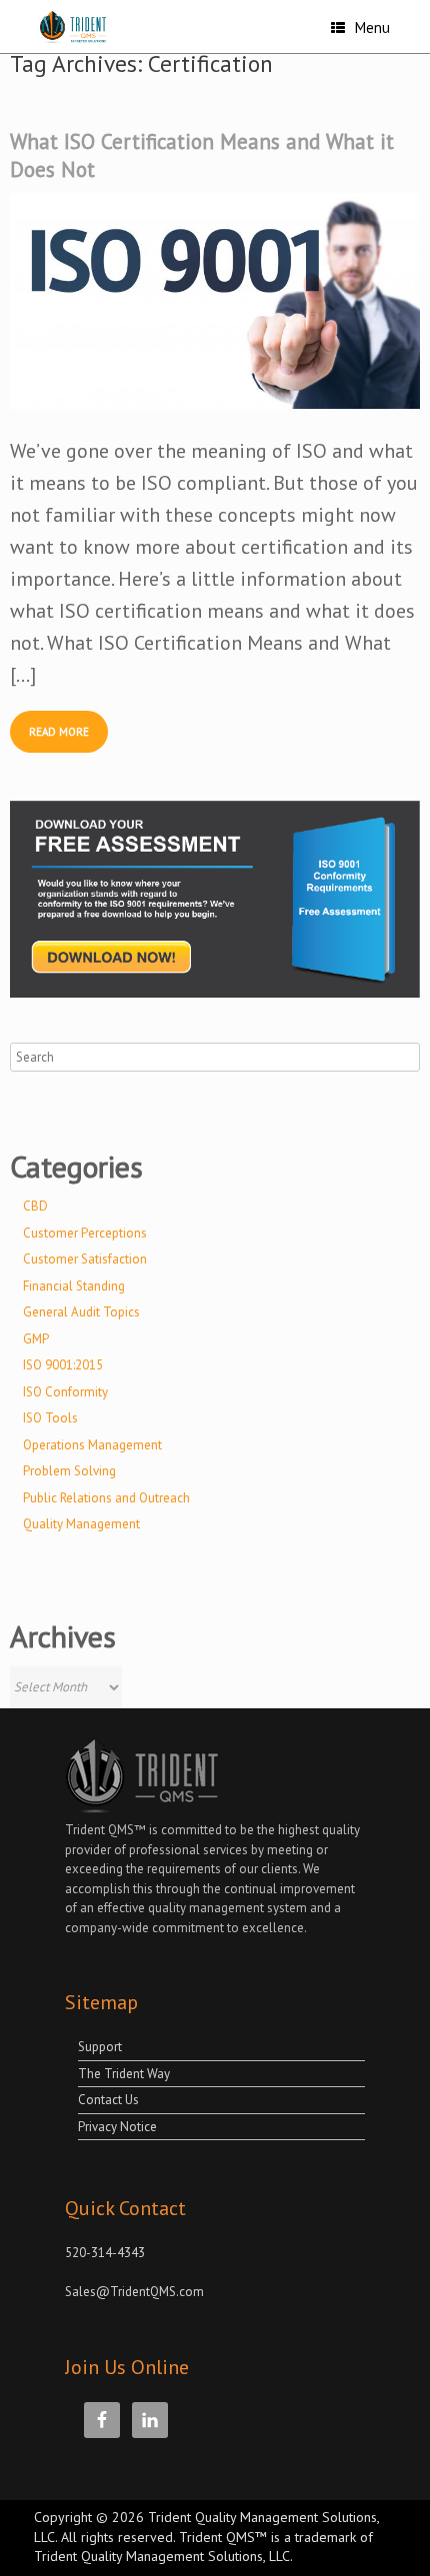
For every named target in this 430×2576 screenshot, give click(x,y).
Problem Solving (69, 1471)
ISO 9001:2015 (63, 1365)
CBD (35, 1206)
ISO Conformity (65, 1392)
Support (100, 2047)
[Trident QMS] (84, 27)
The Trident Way (124, 2074)
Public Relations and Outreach (106, 1498)
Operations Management (92, 1445)
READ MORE (59, 732)
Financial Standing (74, 1286)
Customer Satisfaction (85, 1259)
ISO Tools (50, 1418)
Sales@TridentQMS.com (134, 2292)
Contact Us (108, 2100)
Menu (372, 27)
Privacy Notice (117, 2127)
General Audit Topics (81, 1312)
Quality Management (81, 1524)
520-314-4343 (105, 2253)
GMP (36, 1339)
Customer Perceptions (85, 1233)
